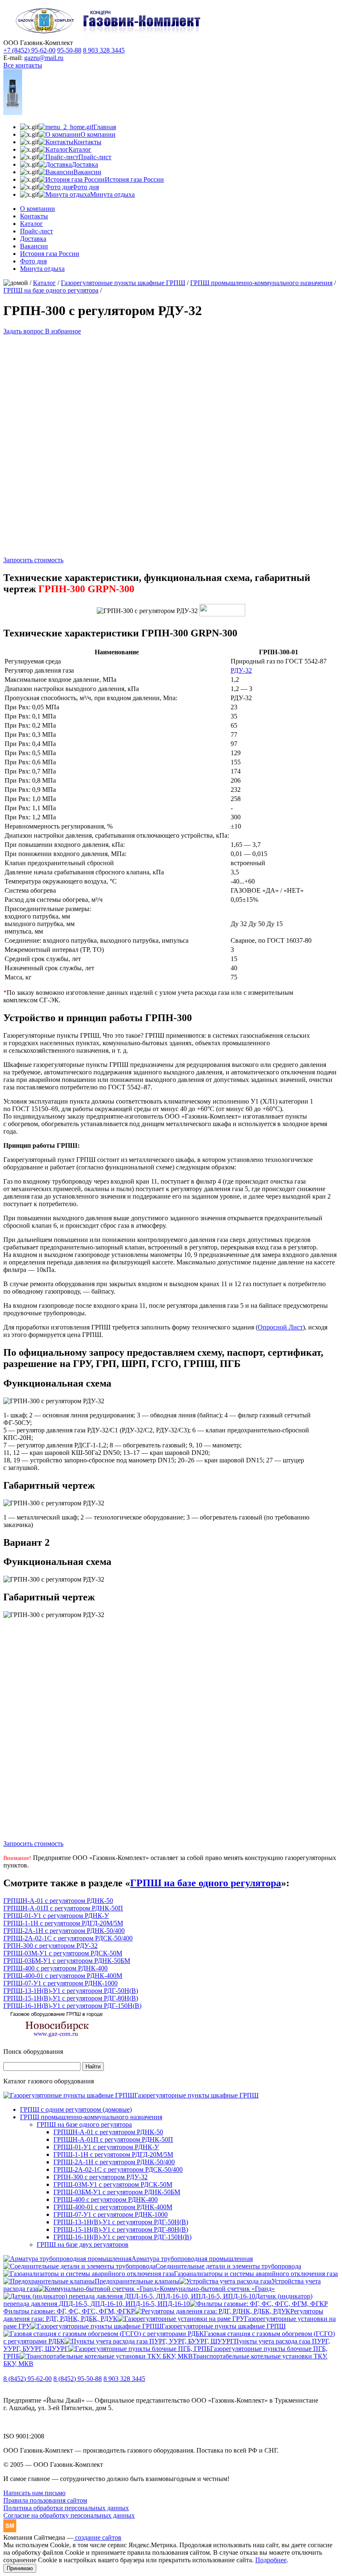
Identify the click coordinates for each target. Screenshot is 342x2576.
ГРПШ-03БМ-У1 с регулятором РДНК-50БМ (67, 1961)
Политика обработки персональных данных (66, 2508)
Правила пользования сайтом (45, 2500)
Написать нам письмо (34, 2493)
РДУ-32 (241, 670)
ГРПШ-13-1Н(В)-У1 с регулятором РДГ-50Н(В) (71, 1991)
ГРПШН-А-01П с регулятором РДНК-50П (63, 1908)
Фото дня (33, 261)
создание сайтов (97, 2537)
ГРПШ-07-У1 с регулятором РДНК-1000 (60, 1983)
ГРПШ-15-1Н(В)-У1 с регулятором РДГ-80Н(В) (71, 1998)
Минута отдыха (42, 269)
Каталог (31, 224)
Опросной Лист (280, 1327)
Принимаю (20, 2568)
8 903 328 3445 (104, 50)
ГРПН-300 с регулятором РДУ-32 (50, 1946)
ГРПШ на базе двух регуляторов (83, 2244)
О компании (38, 209)
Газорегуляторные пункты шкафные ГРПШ (123, 283)
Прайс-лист (36, 231)
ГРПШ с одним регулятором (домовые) (76, 2109)
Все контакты (23, 65)
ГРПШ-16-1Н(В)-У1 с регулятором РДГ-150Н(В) (72, 2006)
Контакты (34, 216)
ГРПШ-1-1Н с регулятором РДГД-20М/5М (63, 1923)
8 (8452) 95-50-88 (78, 2379)
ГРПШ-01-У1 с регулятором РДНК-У (56, 1916)
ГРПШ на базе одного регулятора (51, 290)
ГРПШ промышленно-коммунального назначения (261, 283)
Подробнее (271, 2560)
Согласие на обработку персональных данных (69, 2515)
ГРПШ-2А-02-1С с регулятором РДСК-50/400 (68, 1938)
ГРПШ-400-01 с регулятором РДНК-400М (63, 1976)
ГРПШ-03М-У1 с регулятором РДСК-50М (63, 1953)
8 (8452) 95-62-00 (28, 2379)
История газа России (50, 254)
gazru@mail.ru (44, 58)
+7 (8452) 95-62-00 (29, 50)
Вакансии (34, 246)
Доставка (33, 239)
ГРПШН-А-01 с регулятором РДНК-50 (58, 1901)
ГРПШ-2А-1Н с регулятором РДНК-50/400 (64, 1931)
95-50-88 (69, 50)
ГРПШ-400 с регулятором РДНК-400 (55, 1968)
